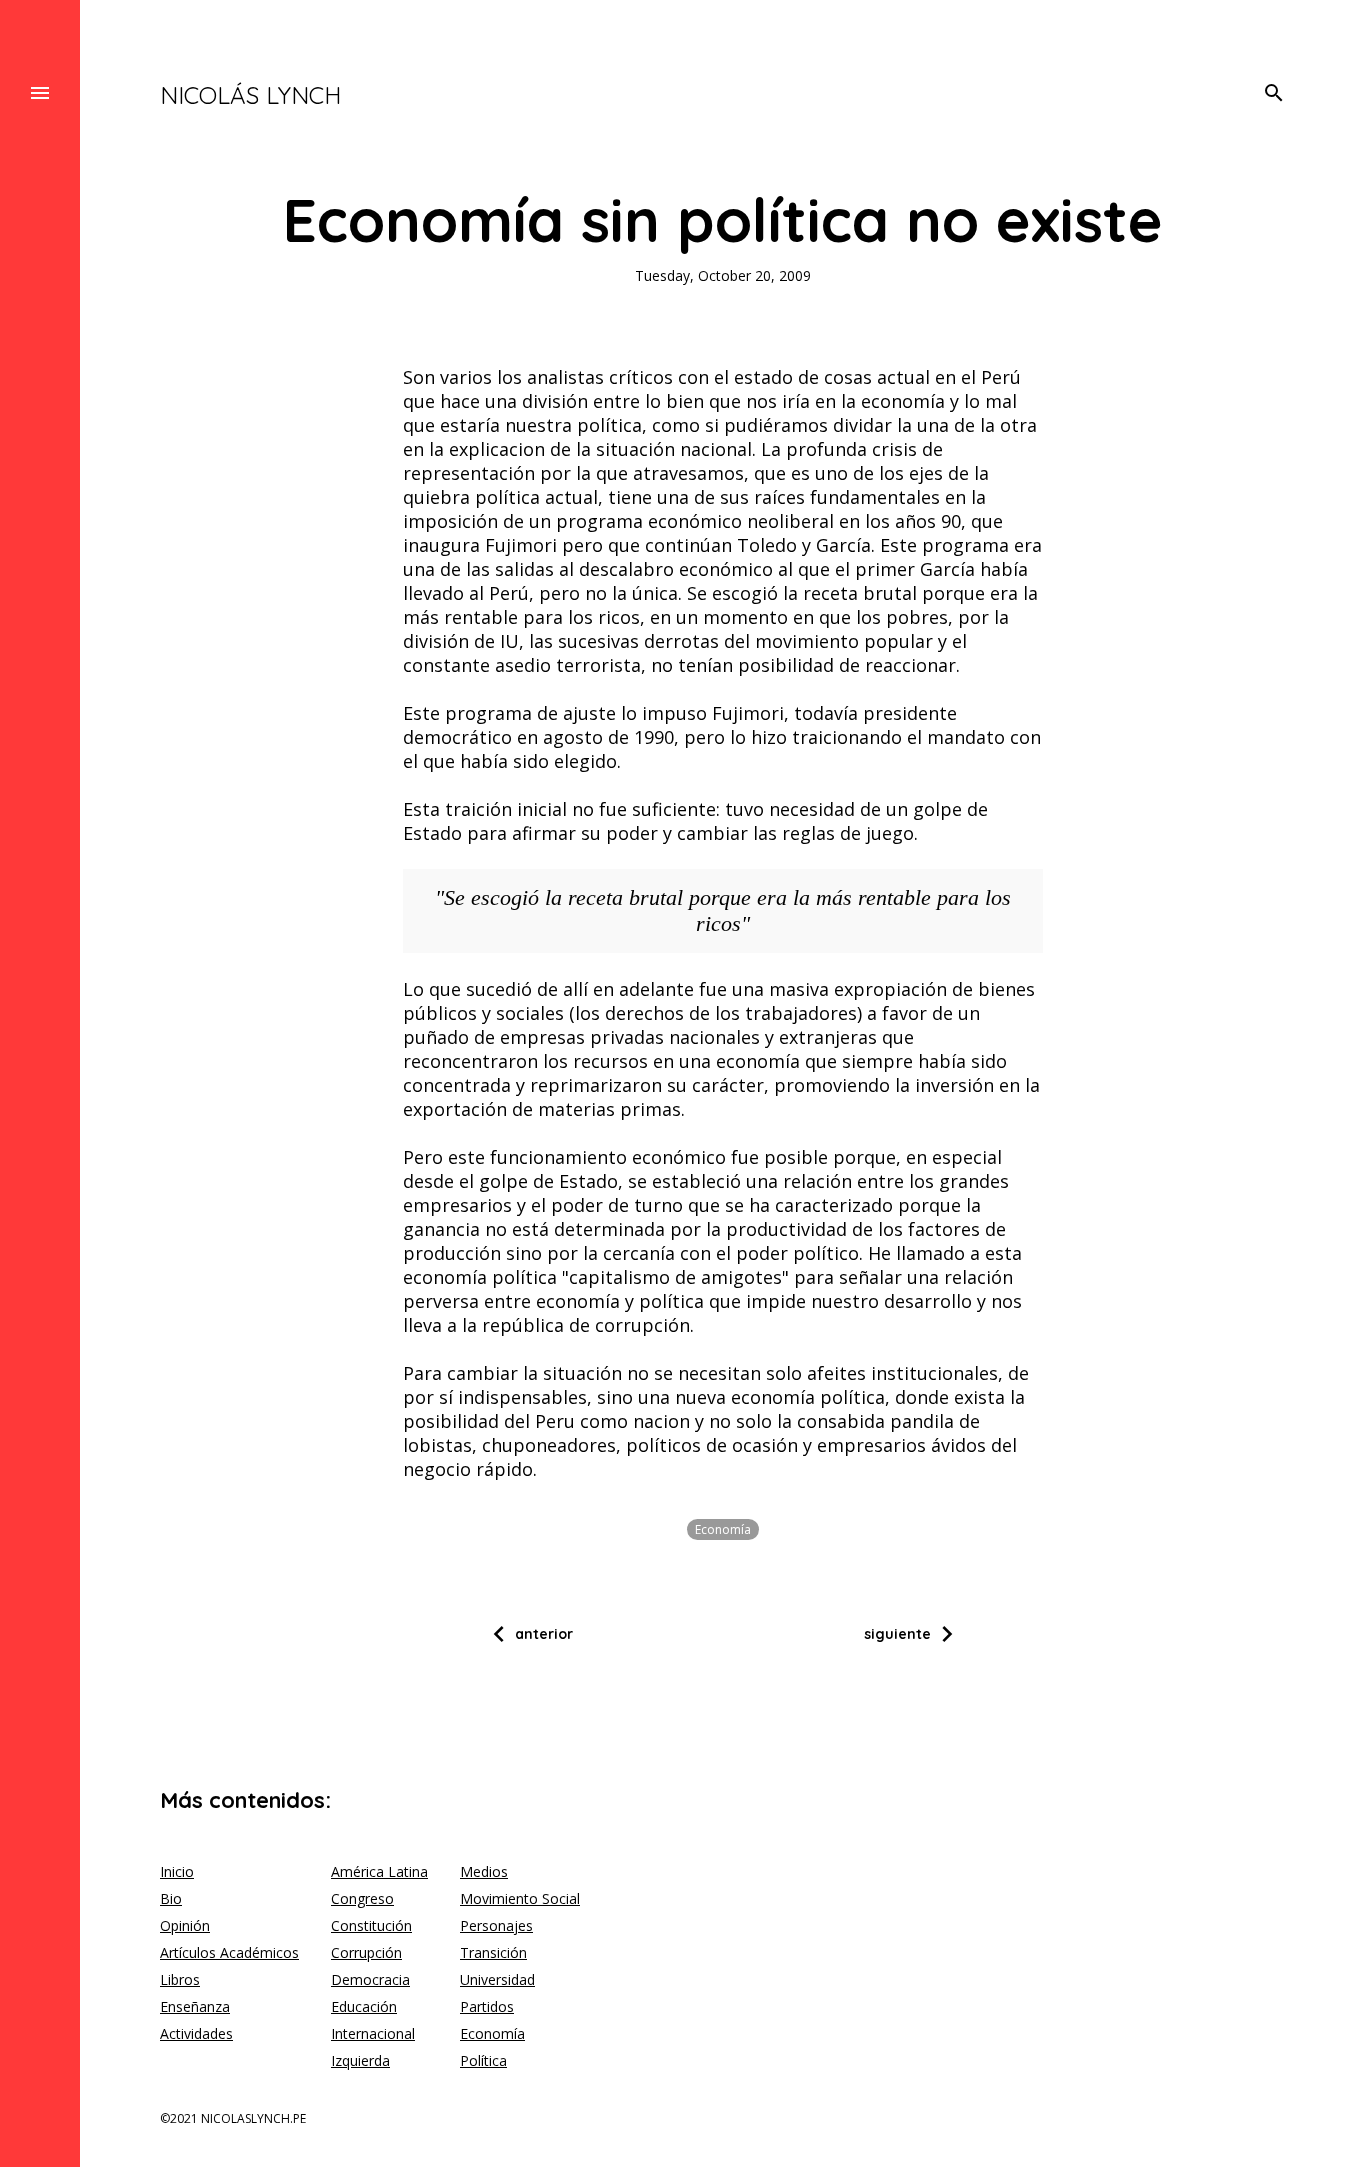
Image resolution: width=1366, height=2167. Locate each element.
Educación (364, 2006)
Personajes (496, 1925)
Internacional (373, 2033)
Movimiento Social (520, 1898)
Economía (723, 1529)
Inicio (177, 1871)
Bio (171, 1898)
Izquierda (360, 2060)
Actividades (196, 2033)
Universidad (497, 1979)
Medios (484, 1871)
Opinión (185, 1925)
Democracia (370, 1979)
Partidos (487, 2006)
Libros (180, 1979)
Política (483, 2060)
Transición (493, 1952)
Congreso (362, 1898)
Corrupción (366, 1952)
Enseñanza (195, 2006)
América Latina (379, 1871)
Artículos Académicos (229, 1952)
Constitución (371, 1925)
